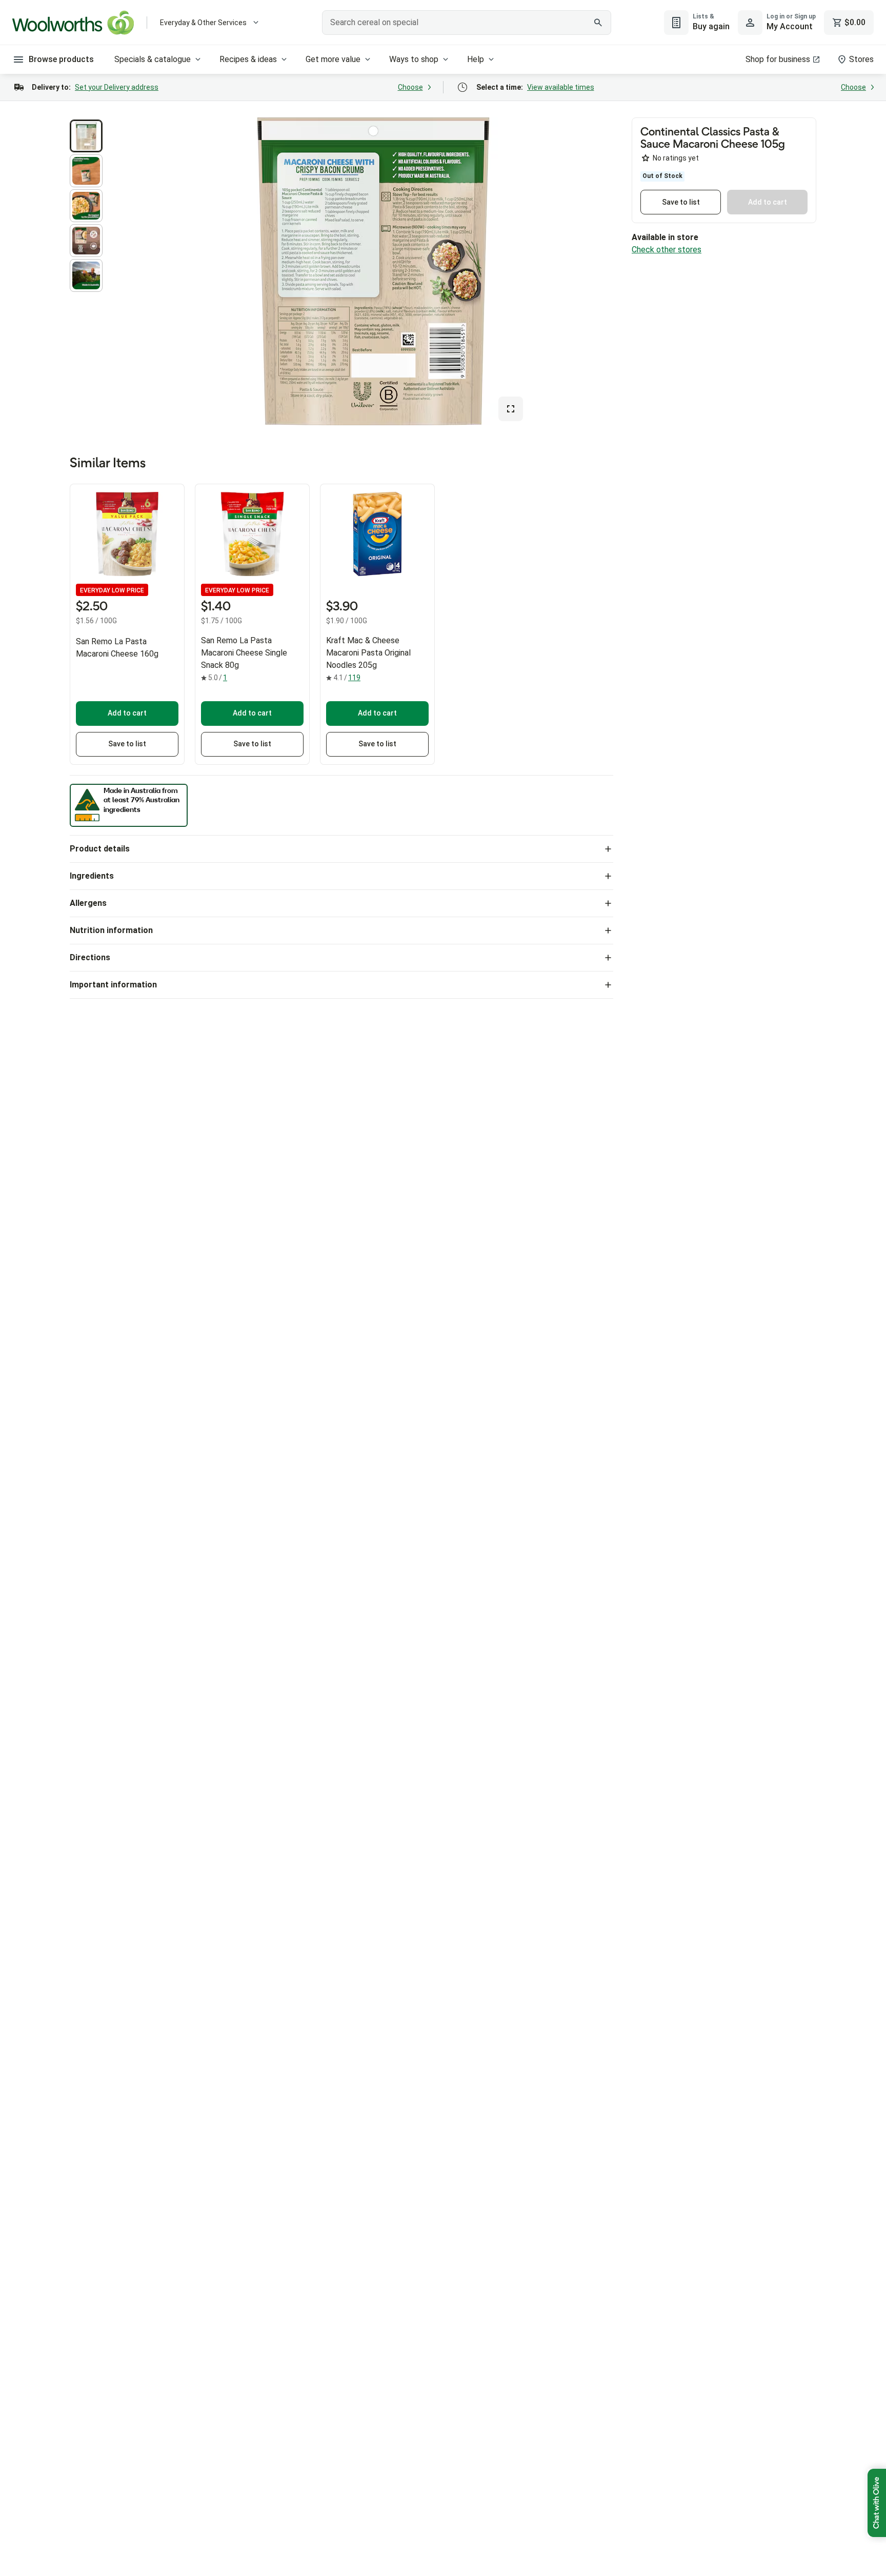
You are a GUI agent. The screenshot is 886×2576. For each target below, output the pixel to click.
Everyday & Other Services (203, 23)
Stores (861, 59)
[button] (86, 136)
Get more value (333, 59)
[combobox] (467, 23)
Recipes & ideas (248, 59)
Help (476, 59)
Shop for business (778, 59)
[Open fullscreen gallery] (511, 409)
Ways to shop (414, 59)
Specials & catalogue (153, 59)
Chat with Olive (877, 2503)
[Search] (598, 23)
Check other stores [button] (667, 250)
